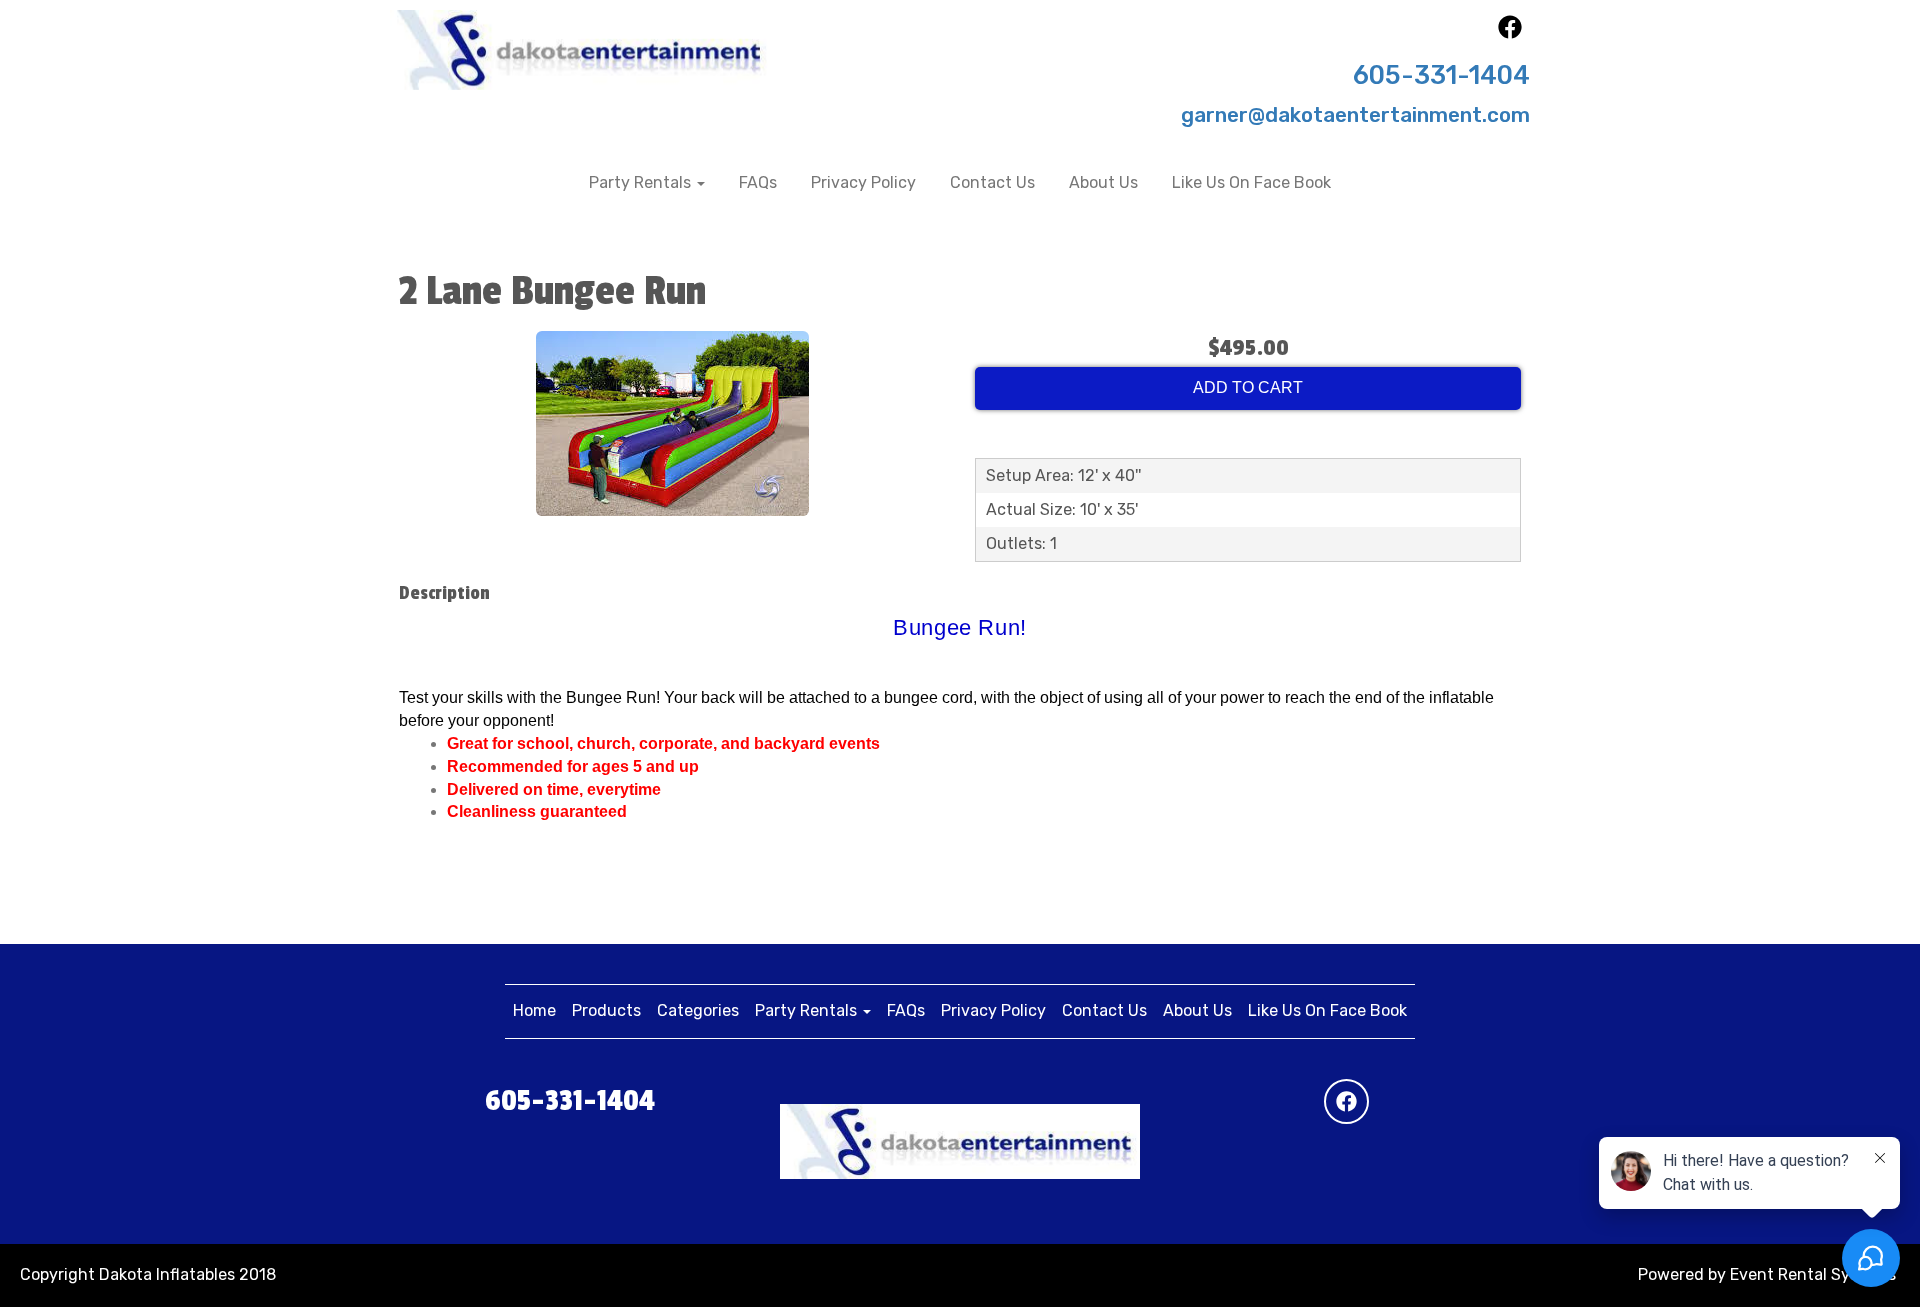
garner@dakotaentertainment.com (1355, 115)
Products (606, 1010)
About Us (1103, 182)
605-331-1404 (1441, 75)
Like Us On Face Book (1251, 182)
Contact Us (992, 182)
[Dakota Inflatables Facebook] (1510, 33)
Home (534, 1010)
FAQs (758, 182)
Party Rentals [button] (642, 182)
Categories (698, 1010)
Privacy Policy (863, 182)
